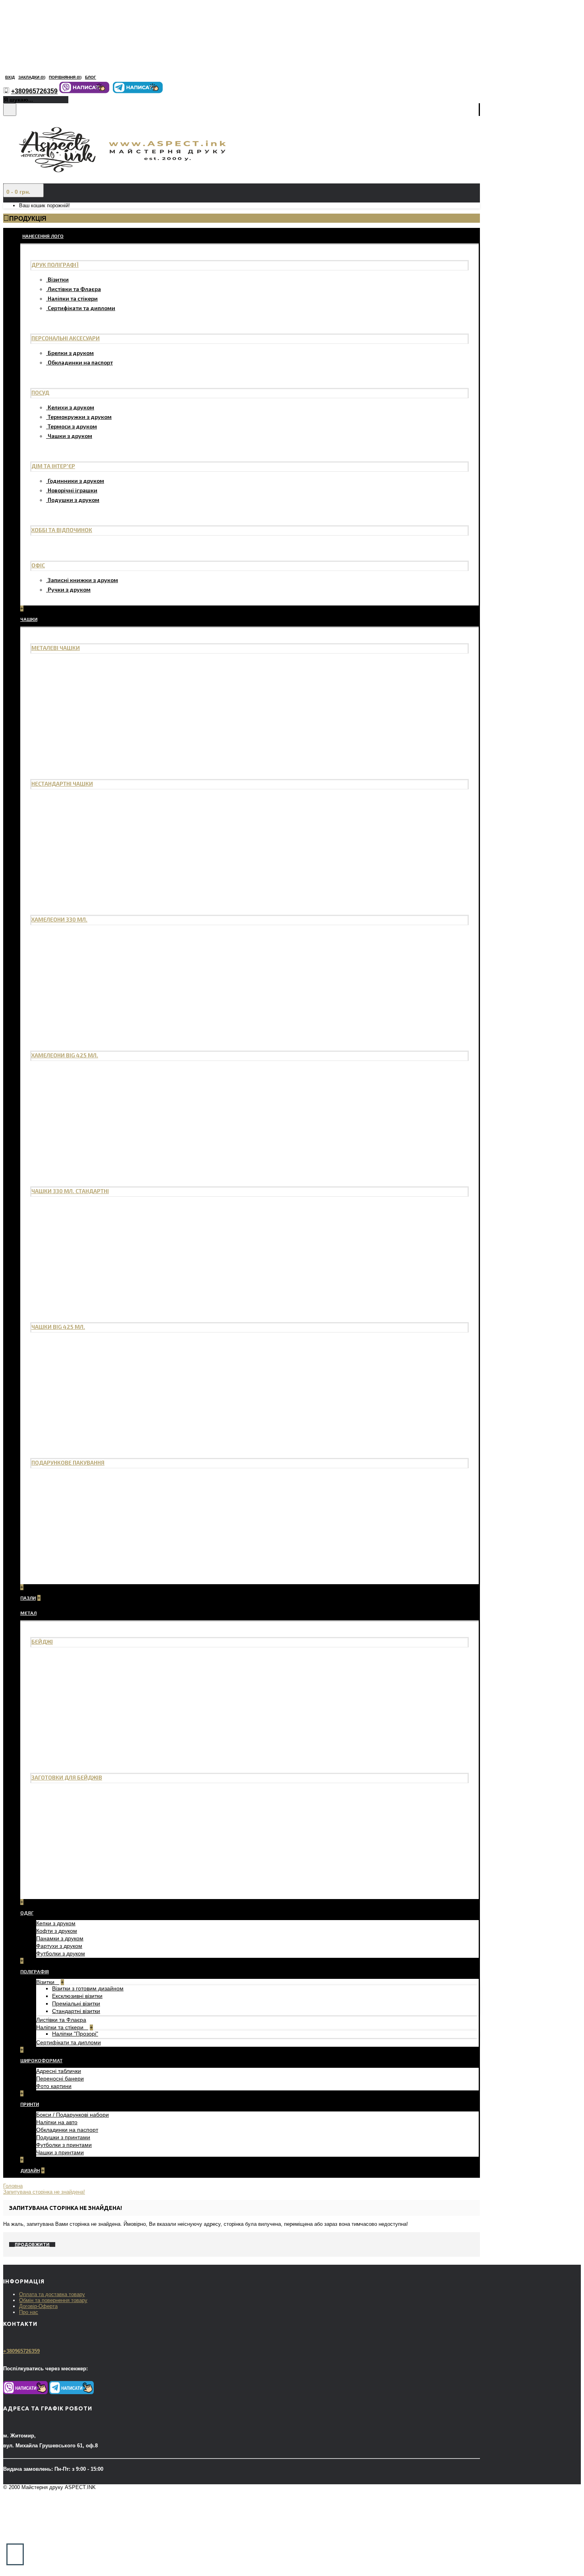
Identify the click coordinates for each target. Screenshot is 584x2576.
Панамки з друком (60, 1938)
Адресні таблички (59, 2071)
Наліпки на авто (57, 2122)
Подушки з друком (73, 500)
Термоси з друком (72, 426)
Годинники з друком (76, 481)
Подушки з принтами (63, 2137)
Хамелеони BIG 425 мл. (65, 1055)
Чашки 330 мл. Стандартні (70, 1191)
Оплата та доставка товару (52, 2294)
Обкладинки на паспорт (80, 362)
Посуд (40, 392)
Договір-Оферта (38, 2306)
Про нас (29, 2312)
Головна (13, 2186)
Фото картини (54, 2086)
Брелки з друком (71, 353)
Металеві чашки (56, 648)
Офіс (38, 565)
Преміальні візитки (76, 2003)
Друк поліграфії (55, 265)
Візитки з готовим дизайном (88, 1988)
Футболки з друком (61, 1953)
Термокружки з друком (80, 417)
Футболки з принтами (64, 2145)
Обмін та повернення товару (53, 2300)
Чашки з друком (70, 436)
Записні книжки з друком (83, 580)
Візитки (58, 279)
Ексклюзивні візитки (77, 1996)
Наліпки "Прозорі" (75, 2034)
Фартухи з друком (59, 1946)
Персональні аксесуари (66, 338)
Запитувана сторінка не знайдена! (44, 2192)
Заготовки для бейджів (67, 1777)
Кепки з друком (56, 1923)
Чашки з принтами (60, 2152)
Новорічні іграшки (73, 490)
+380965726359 (21, 2351)
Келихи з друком (71, 407)
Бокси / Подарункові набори (73, 2115)
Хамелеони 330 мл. (59, 919)
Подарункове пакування (68, 1462)
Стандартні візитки (76, 2011)
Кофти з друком (57, 1931)
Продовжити (32, 2244)
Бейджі (42, 1642)
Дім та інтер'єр (53, 466)
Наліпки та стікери (73, 298)
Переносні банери (60, 2079)
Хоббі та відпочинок (62, 530)
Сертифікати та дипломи (81, 308)
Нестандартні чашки (62, 784)
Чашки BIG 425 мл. (58, 1327)
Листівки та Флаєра (74, 289)
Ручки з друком (69, 589)
